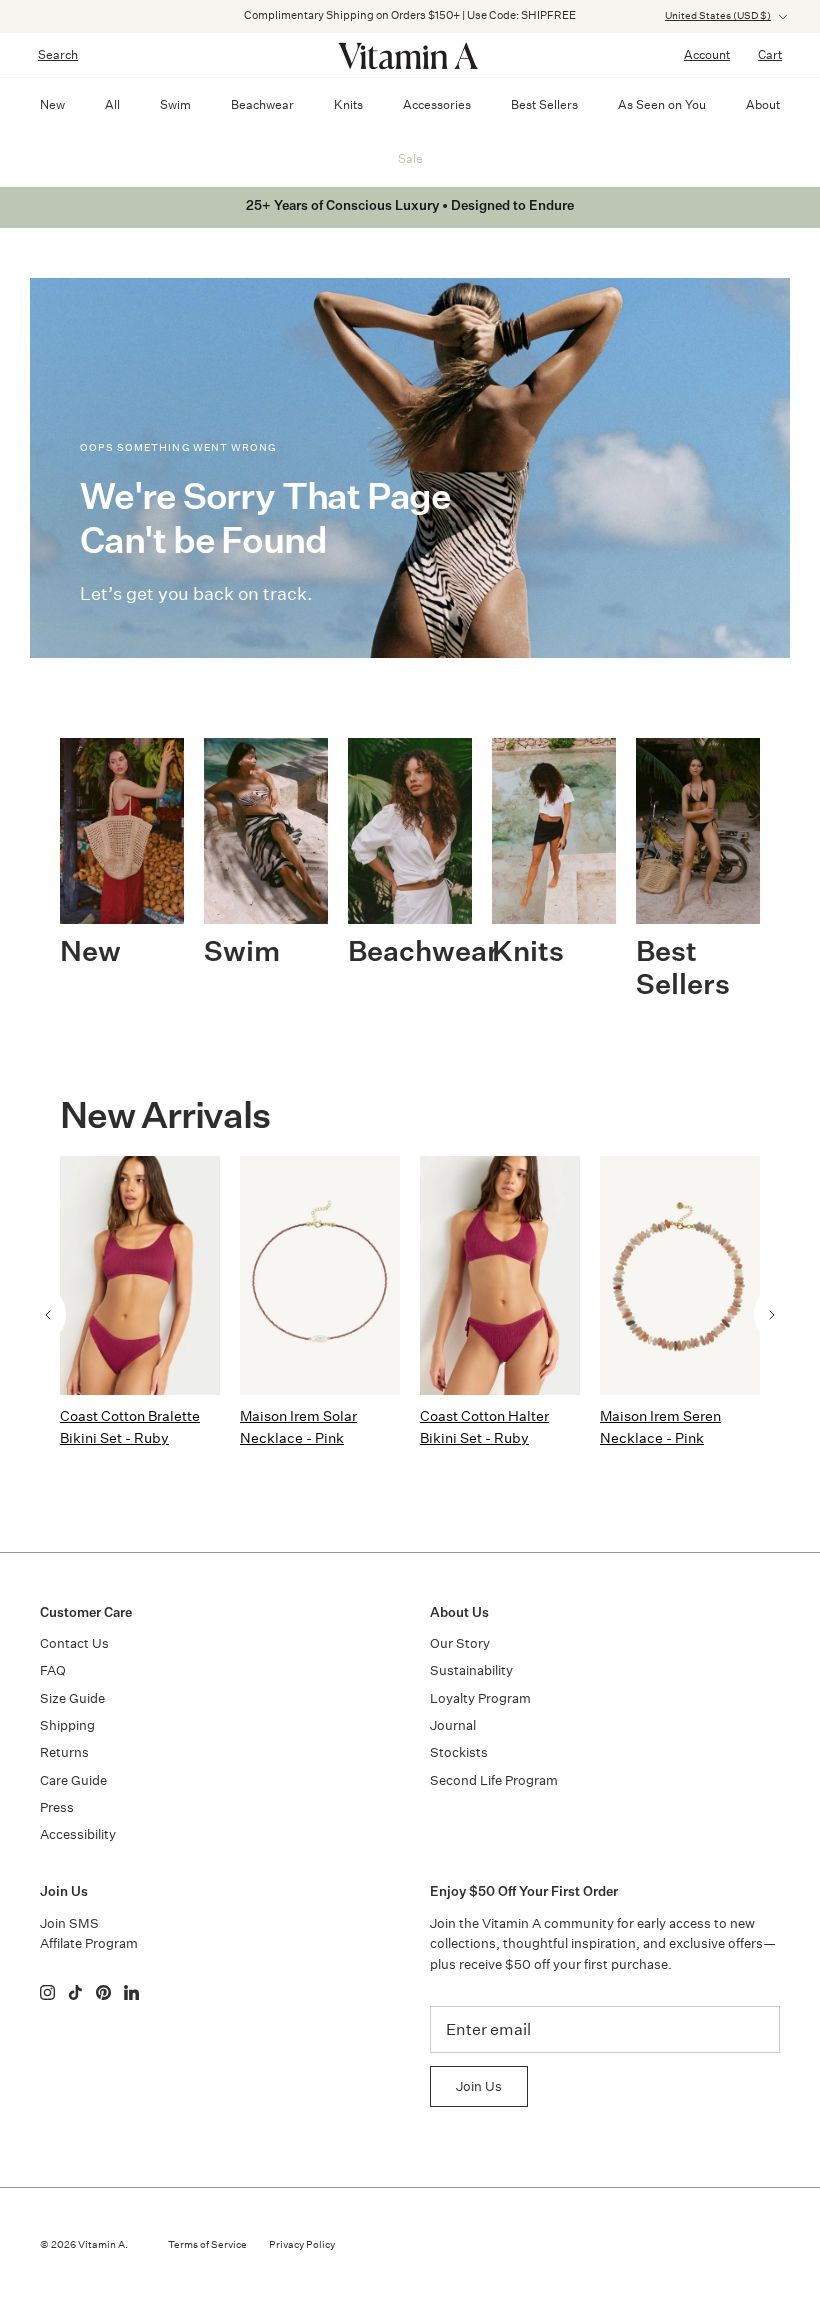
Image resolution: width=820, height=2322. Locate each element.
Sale (410, 158)
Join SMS (69, 1923)
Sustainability (471, 1670)
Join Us (479, 2086)
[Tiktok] (75, 1992)
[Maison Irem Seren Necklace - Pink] (680, 1275)
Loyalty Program (480, 1698)
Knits (348, 104)
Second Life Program (494, 1780)
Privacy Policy (302, 2245)
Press (57, 1807)
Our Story (460, 1643)
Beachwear (262, 104)
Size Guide (72, 1698)
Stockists (459, 1752)
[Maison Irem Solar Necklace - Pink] (320, 1275)
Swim (175, 104)
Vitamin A (101, 2245)
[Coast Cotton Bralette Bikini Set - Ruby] (140, 1275)
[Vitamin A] (410, 55)
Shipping (67, 1725)
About (763, 104)
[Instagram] (47, 1992)
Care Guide (73, 1780)
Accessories (437, 104)
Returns (64, 1752)
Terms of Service (207, 2245)
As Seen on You (662, 104)
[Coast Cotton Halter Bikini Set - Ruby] (500, 1275)
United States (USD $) (718, 16)
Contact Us (74, 1643)
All (112, 104)
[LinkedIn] (131, 1992)
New (52, 104)
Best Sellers (544, 104)
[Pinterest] (103, 1992)
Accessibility (78, 1834)
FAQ (53, 1670)
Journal (453, 1725)
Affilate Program (89, 1943)
